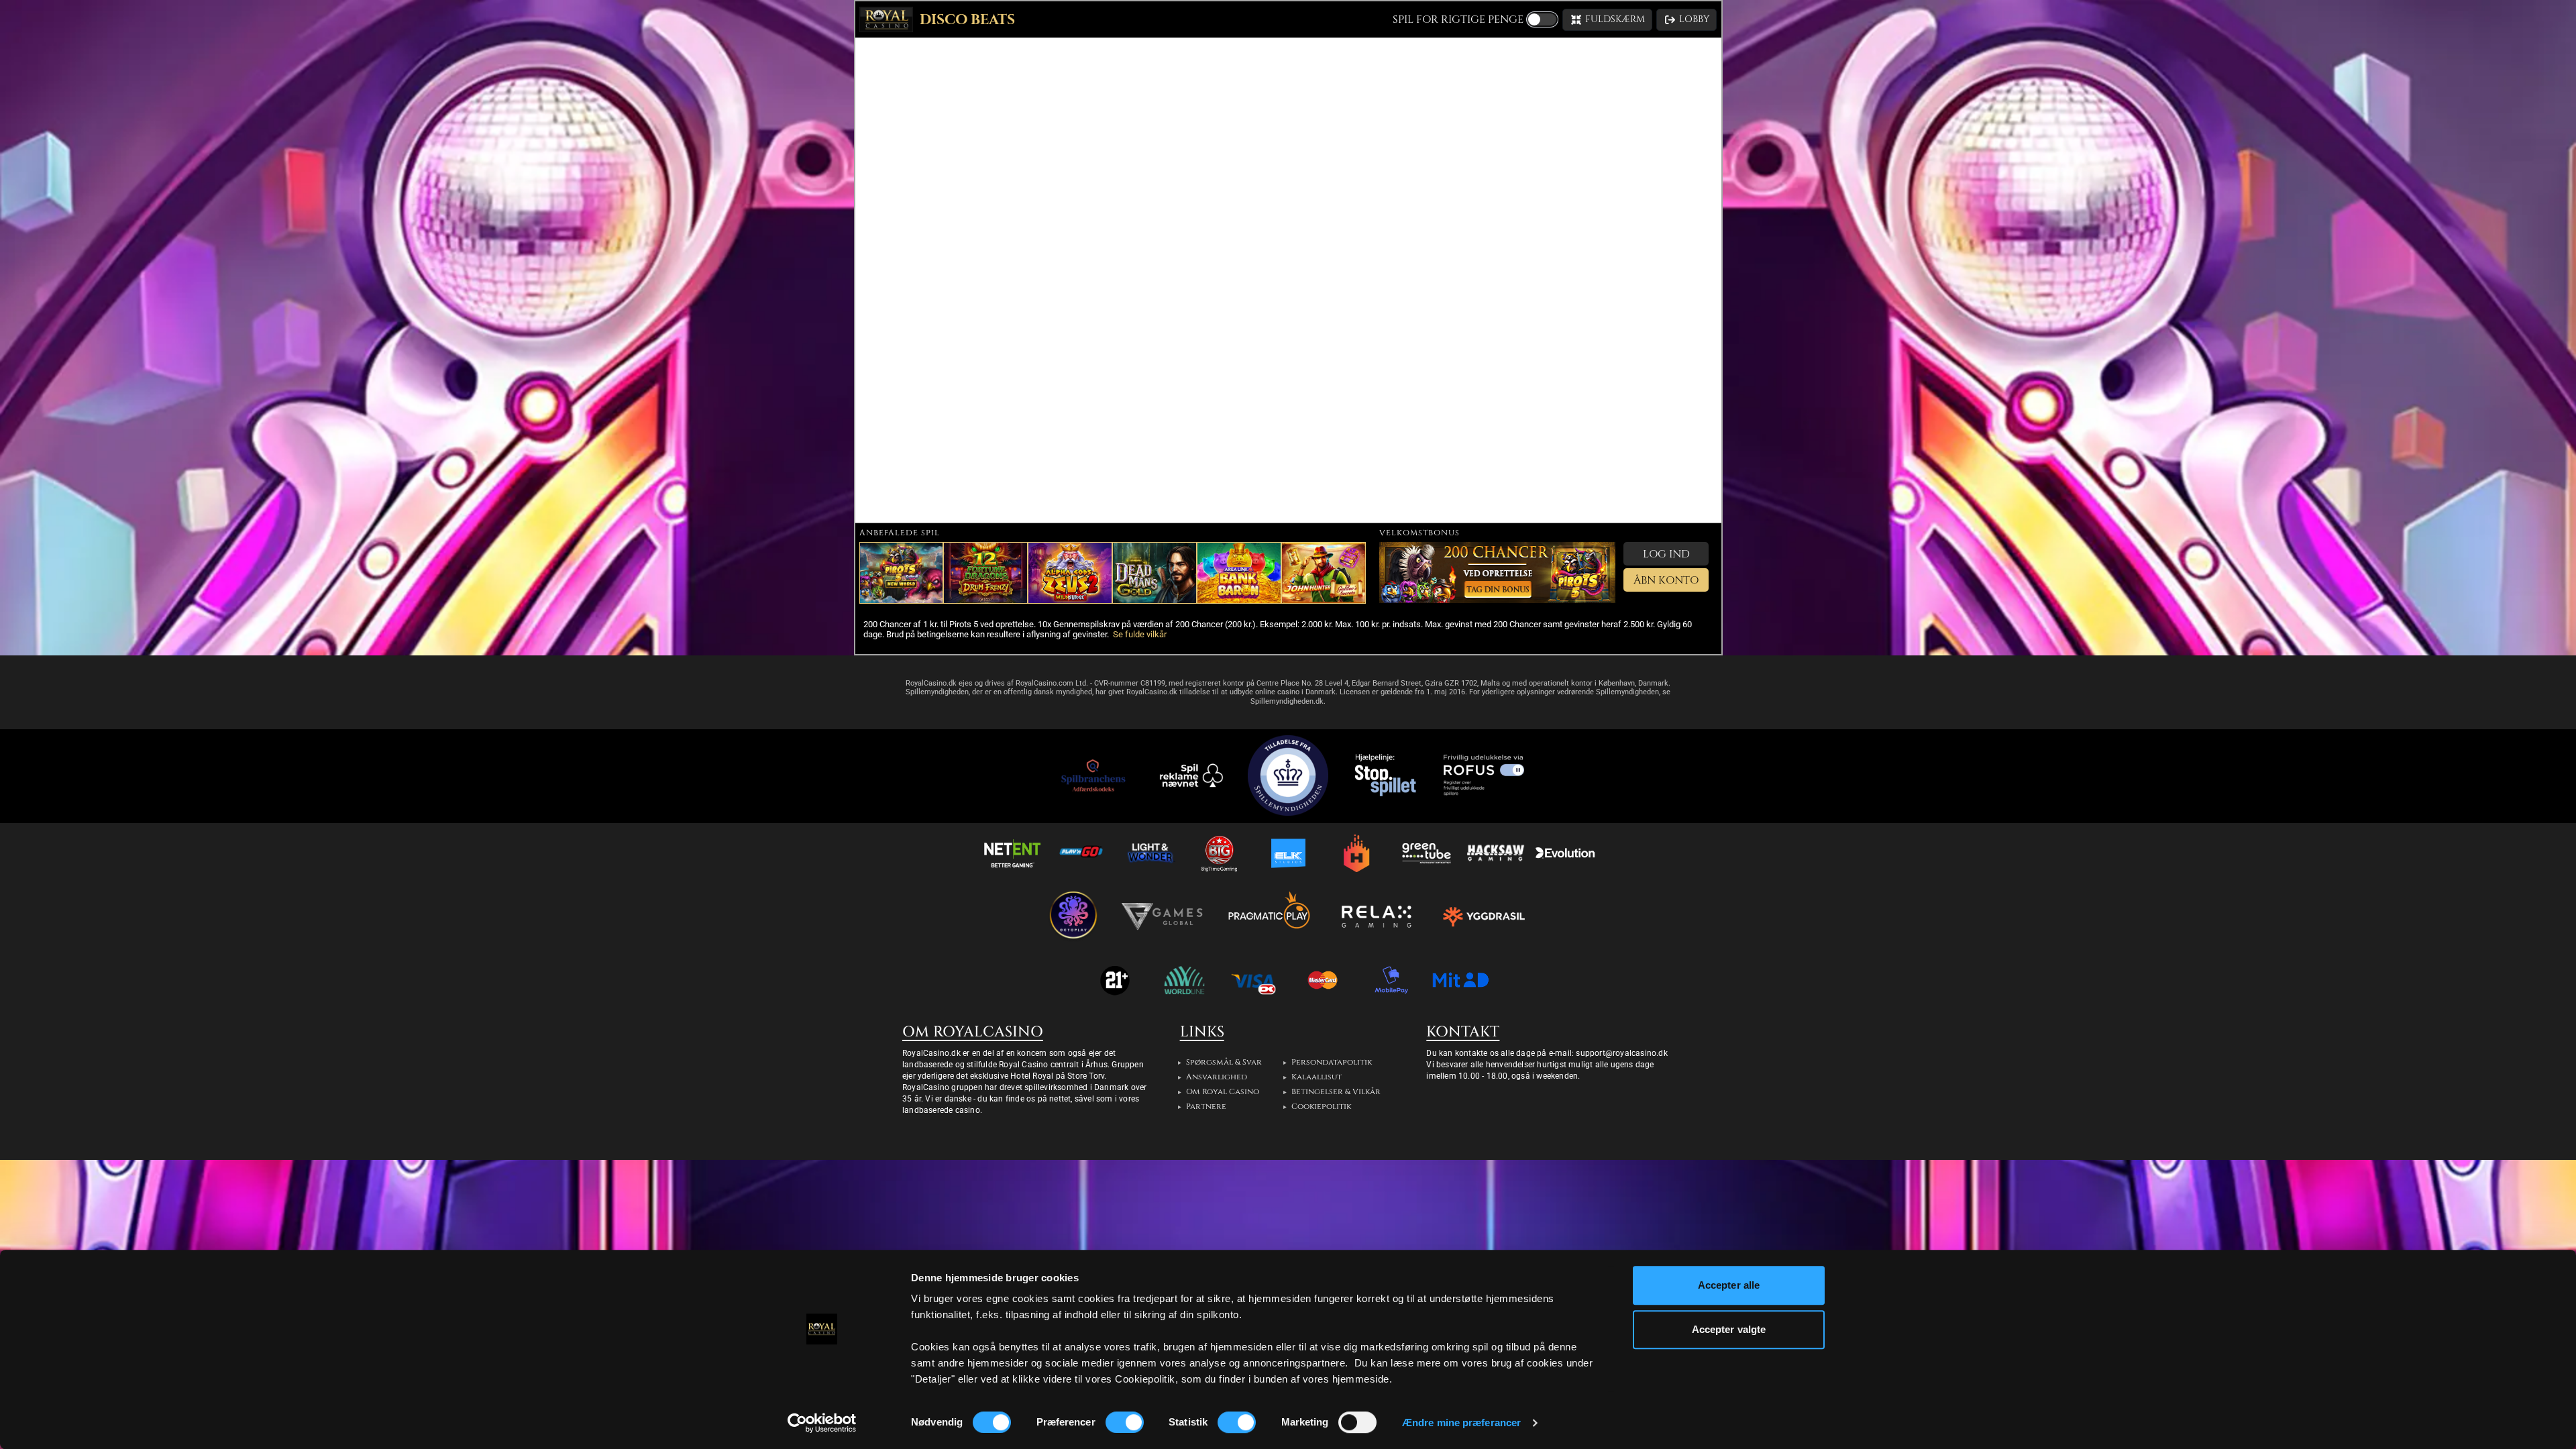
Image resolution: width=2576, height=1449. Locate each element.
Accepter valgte (1729, 1329)
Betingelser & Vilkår (1336, 1091)
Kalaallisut (1317, 1077)
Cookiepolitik (1321, 1106)
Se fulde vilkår (1140, 634)
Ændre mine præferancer (1461, 1423)
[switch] (1125, 1422)
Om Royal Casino (1223, 1091)
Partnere (1206, 1106)
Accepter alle (1729, 1285)
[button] (1607, 20)
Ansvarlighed (1217, 1077)
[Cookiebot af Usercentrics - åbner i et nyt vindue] (822, 1423)
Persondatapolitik (1332, 1062)
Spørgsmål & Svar (1224, 1062)
